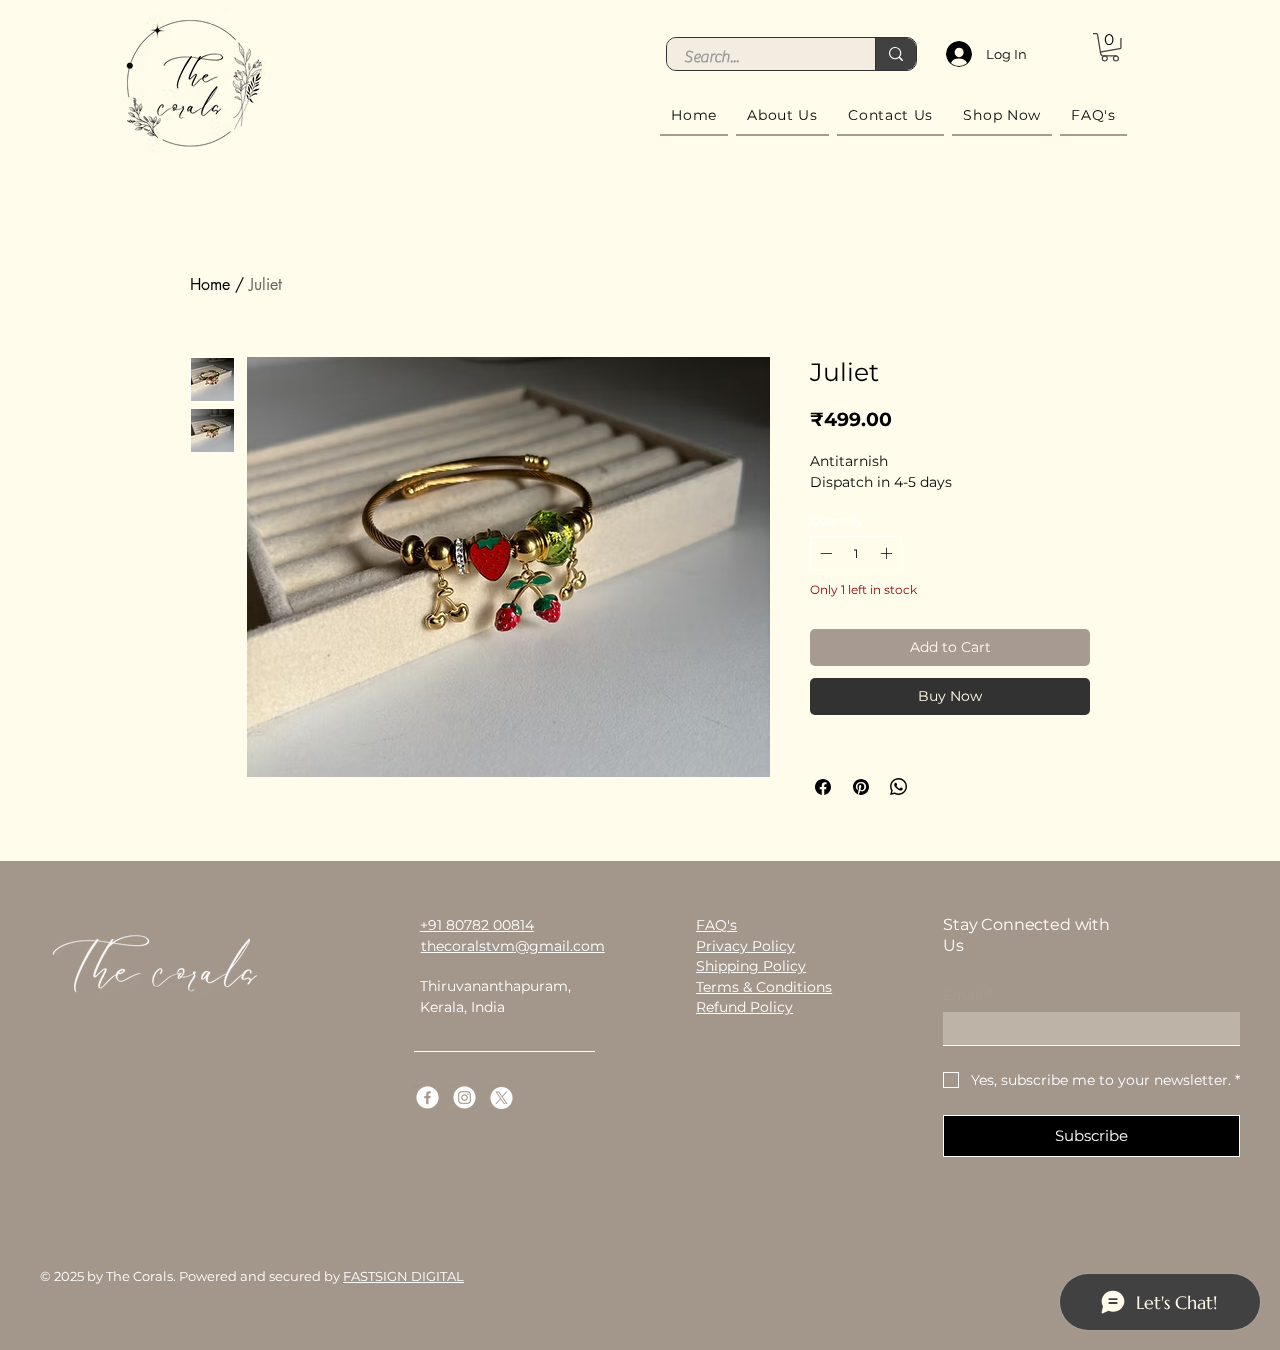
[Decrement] (824, 553)
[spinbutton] (856, 553)
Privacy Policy (745, 946)
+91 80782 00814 (477, 925)
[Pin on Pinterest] (861, 787)
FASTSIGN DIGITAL (403, 1276)
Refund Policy (744, 1007)
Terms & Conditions (764, 987)
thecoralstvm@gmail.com (513, 946)
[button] (1110, 47)
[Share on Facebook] (823, 787)
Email (967, 995)
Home (210, 284)
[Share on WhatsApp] (899, 787)
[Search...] (895, 54)
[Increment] (888, 553)
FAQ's (716, 925)
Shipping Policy (751, 966)
